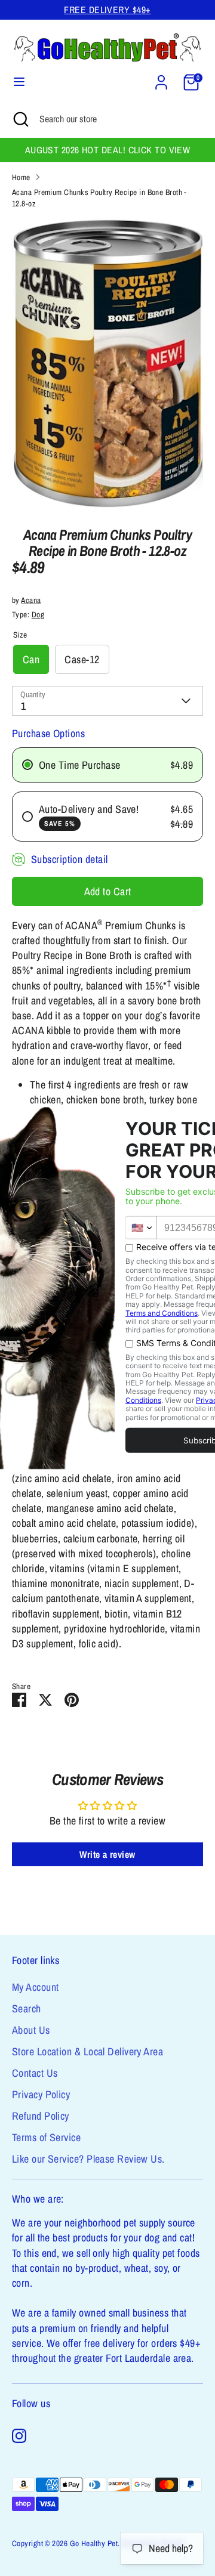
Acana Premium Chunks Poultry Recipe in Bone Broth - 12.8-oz (99, 198)
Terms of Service (46, 2137)
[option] (107, 364)
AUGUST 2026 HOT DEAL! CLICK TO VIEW (108, 150)
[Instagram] (19, 2436)
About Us (31, 2030)
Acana (31, 600)
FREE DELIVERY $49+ (107, 10)
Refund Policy (41, 2116)
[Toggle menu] (19, 82)
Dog (38, 614)
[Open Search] (20, 119)
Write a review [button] (107, 1854)
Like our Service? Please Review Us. (88, 2159)
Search (27, 2008)
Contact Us (35, 2073)
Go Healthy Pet (94, 2543)
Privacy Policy (41, 2094)
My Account (36, 1987)
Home (21, 177)
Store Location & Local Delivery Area (87, 2051)
